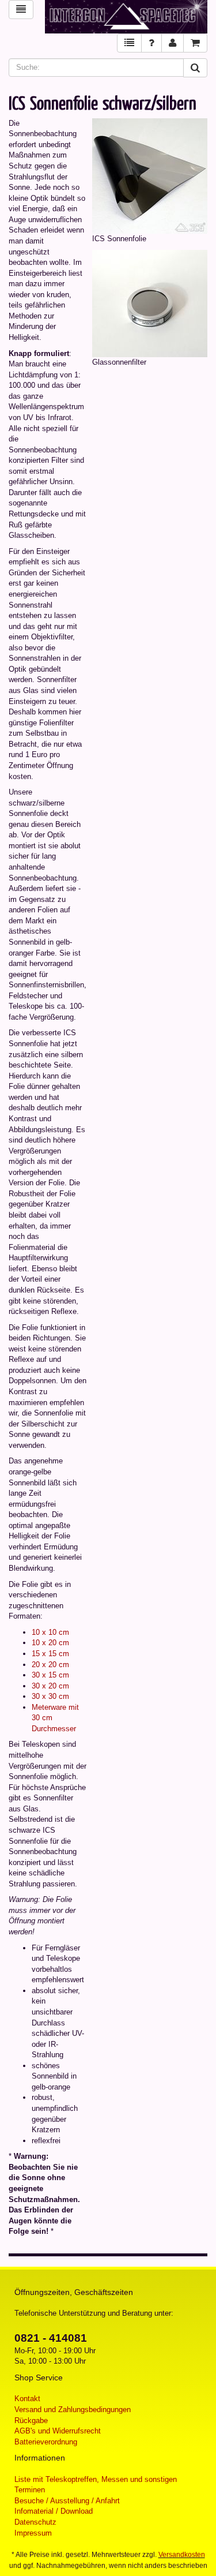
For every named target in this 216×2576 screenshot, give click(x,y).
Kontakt (27, 2399)
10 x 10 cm (50, 1632)
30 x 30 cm (50, 1696)
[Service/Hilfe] (151, 43)
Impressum (33, 2533)
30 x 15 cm (50, 1675)
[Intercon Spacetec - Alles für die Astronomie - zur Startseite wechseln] (126, 17)
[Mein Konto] (173, 43)
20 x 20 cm (50, 1665)
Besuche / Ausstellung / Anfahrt (67, 2501)
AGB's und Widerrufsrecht (58, 2431)
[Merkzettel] (129, 43)
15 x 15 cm (50, 1654)
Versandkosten (182, 2555)
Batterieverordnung (46, 2442)
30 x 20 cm (50, 1686)
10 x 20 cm (50, 1643)
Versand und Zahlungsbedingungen (73, 2410)
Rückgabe (31, 2420)
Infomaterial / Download (54, 2511)
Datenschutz (35, 2522)
